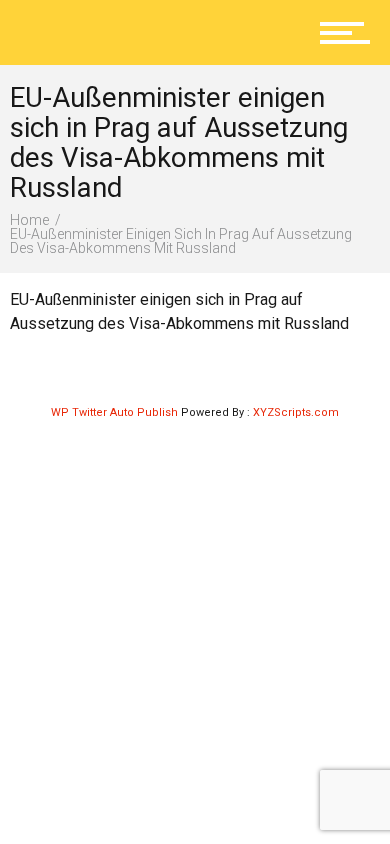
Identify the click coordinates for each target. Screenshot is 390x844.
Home (29, 220)
